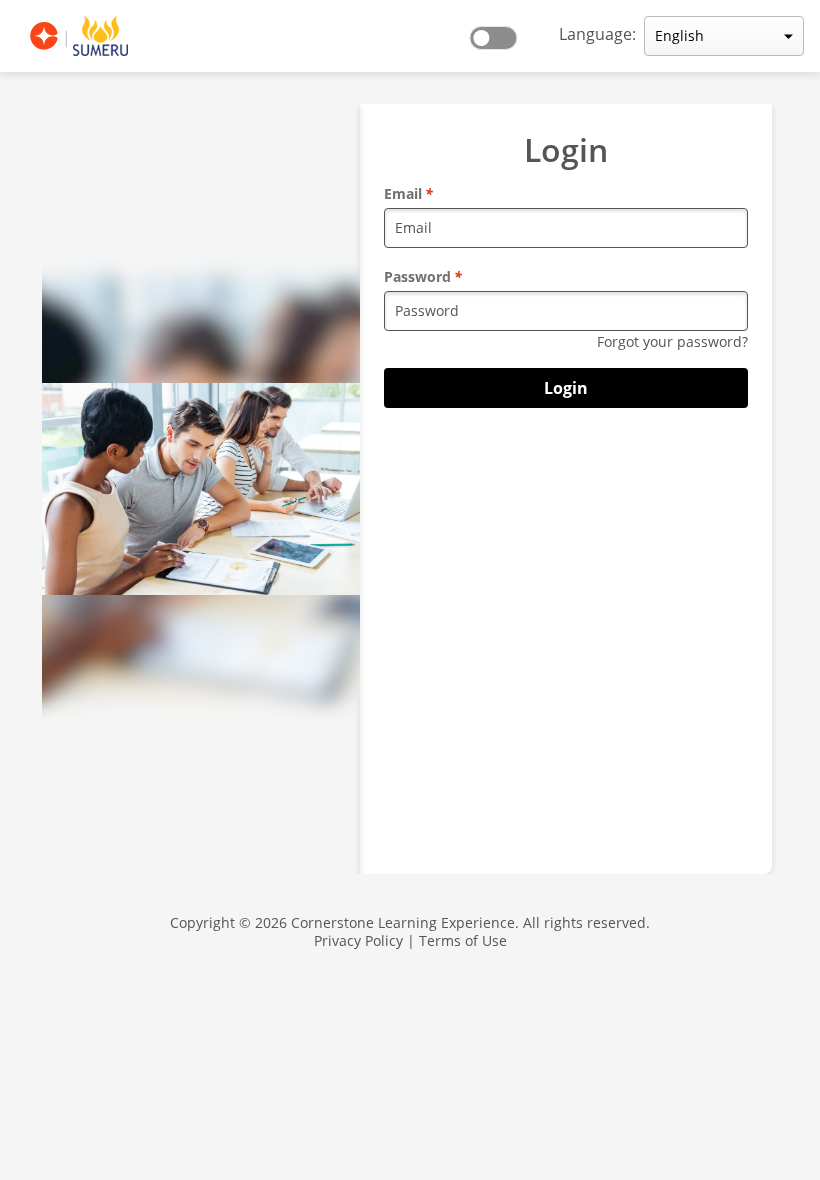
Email (408, 193)
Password (423, 276)
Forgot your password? (672, 341)
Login (566, 388)
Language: (597, 34)
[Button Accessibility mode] (499, 32)
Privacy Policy (358, 940)
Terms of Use (463, 940)
